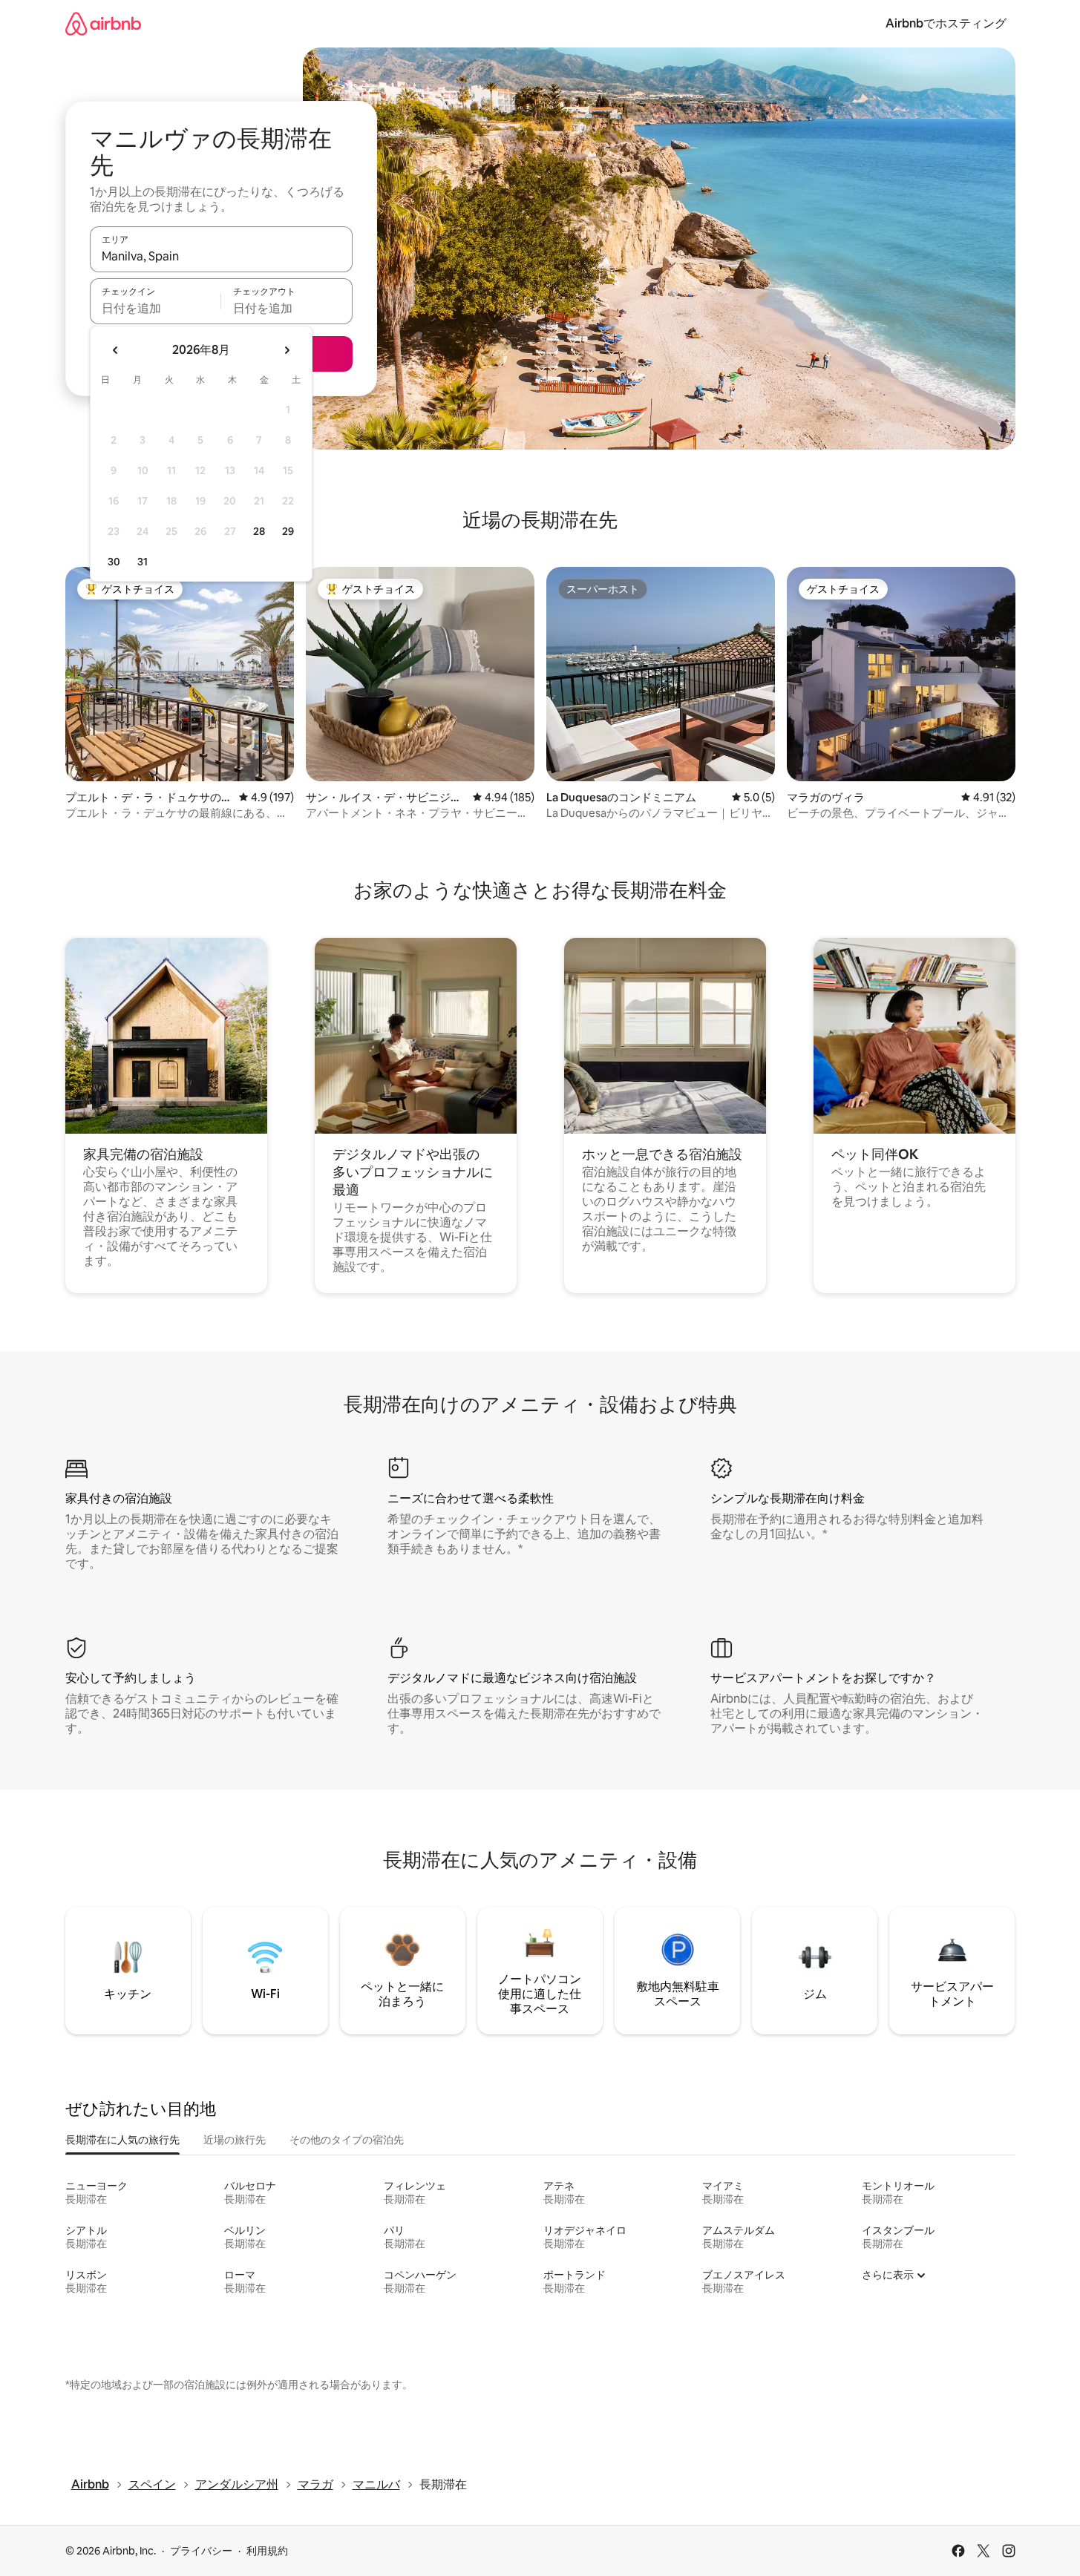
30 (114, 562)
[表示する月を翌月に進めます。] (287, 350)
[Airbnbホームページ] (103, 23)
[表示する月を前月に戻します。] (116, 350)
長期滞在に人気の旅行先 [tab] (122, 2140)
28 (259, 531)
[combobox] (221, 256)
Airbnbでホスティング (946, 23)
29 (288, 531)
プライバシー (201, 2551)
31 (143, 562)
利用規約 (267, 2551)
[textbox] (156, 308)
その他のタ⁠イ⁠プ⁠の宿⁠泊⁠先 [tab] (347, 2140)
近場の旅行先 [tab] (235, 2140)
